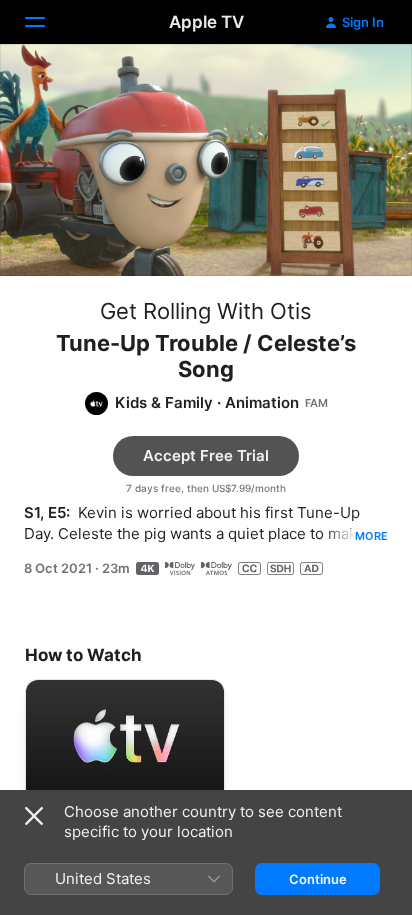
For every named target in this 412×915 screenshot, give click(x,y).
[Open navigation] (47, 22)
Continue (318, 879)
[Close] (34, 816)
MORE (371, 536)
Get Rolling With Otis (206, 311)
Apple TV (206, 22)
